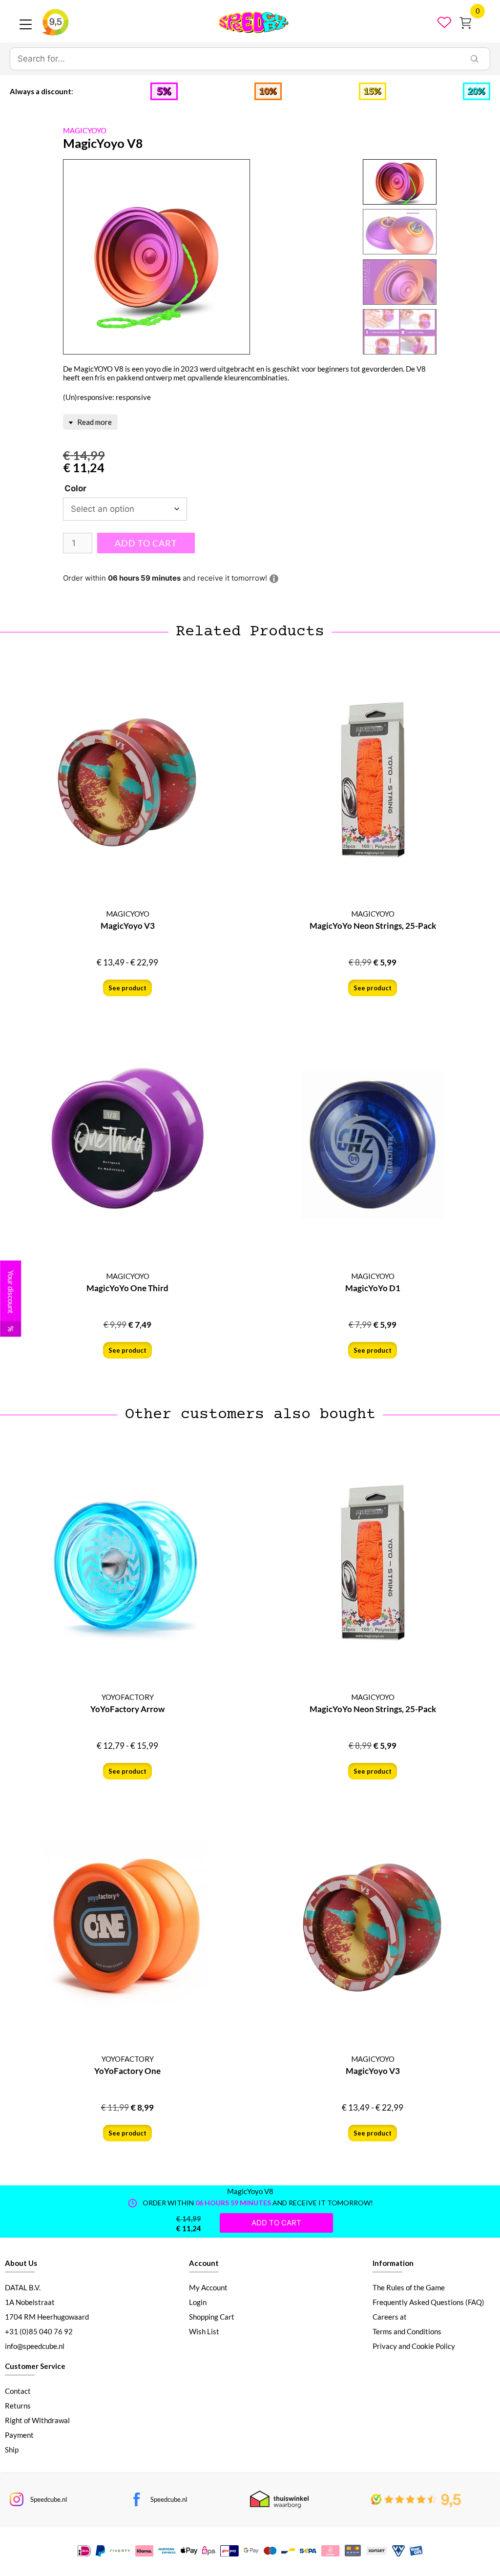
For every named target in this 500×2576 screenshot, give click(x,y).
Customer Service (35, 2366)
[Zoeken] (475, 59)
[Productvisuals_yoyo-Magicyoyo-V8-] (156, 257)
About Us (21, 2263)
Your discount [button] (11, 1301)
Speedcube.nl (49, 2499)
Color (75, 488)
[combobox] (235, 59)
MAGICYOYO (85, 130)
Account (204, 2263)
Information (393, 2263)
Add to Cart (146, 543)
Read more (94, 422)
